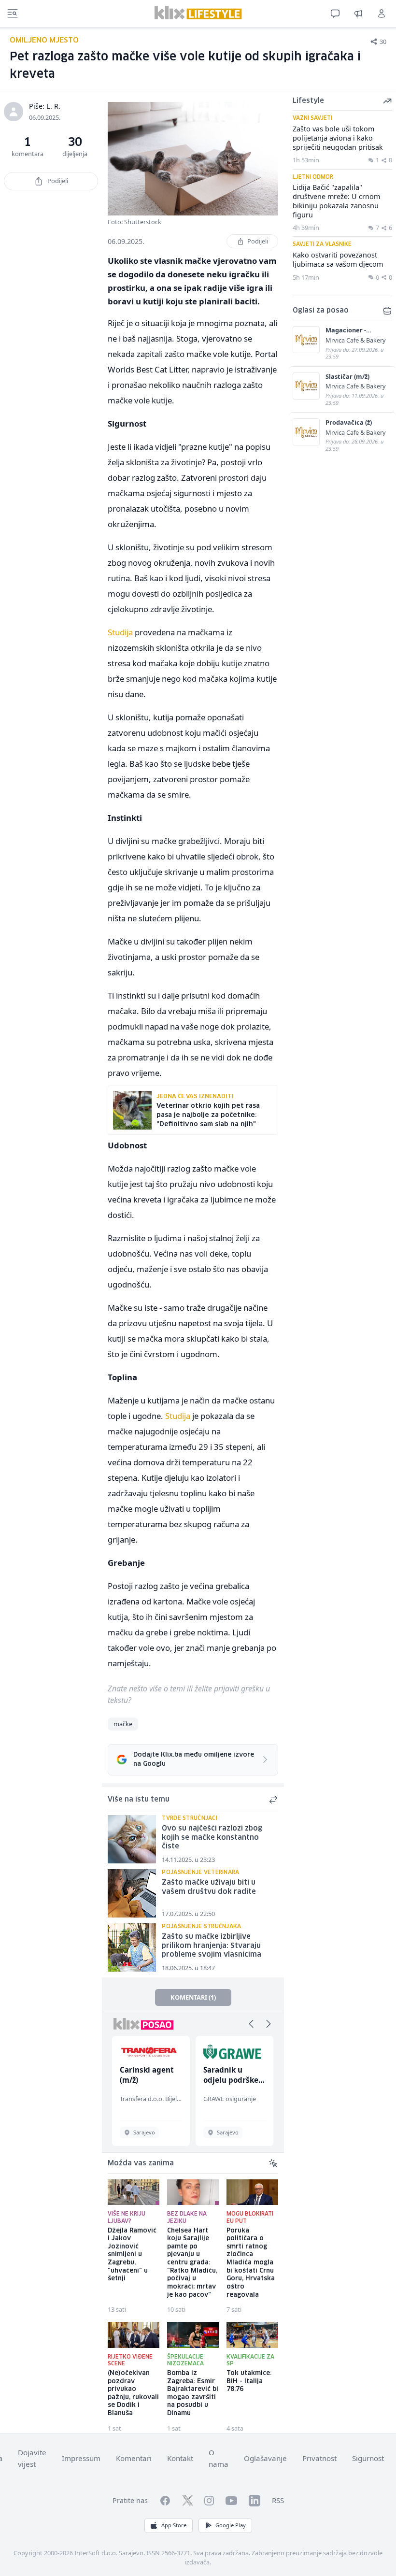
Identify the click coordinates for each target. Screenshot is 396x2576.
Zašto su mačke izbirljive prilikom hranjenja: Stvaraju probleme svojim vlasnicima (212, 1946)
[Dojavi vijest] (358, 14)
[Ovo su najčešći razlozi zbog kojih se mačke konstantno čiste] (132, 1839)
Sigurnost (368, 2458)
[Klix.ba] (198, 13)
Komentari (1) (193, 1997)
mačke (123, 1724)
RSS (278, 2500)
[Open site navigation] (13, 14)
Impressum (81, 2458)
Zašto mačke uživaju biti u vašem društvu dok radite (209, 1887)
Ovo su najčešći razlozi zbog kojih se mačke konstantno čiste (212, 1838)
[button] (251, 2024)
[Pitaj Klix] (335, 14)
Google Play (231, 2525)
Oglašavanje (265, 2458)
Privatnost (319, 2458)
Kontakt (180, 2458)
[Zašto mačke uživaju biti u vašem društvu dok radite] (132, 1893)
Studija (120, 632)
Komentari (134, 2458)
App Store (174, 2525)
